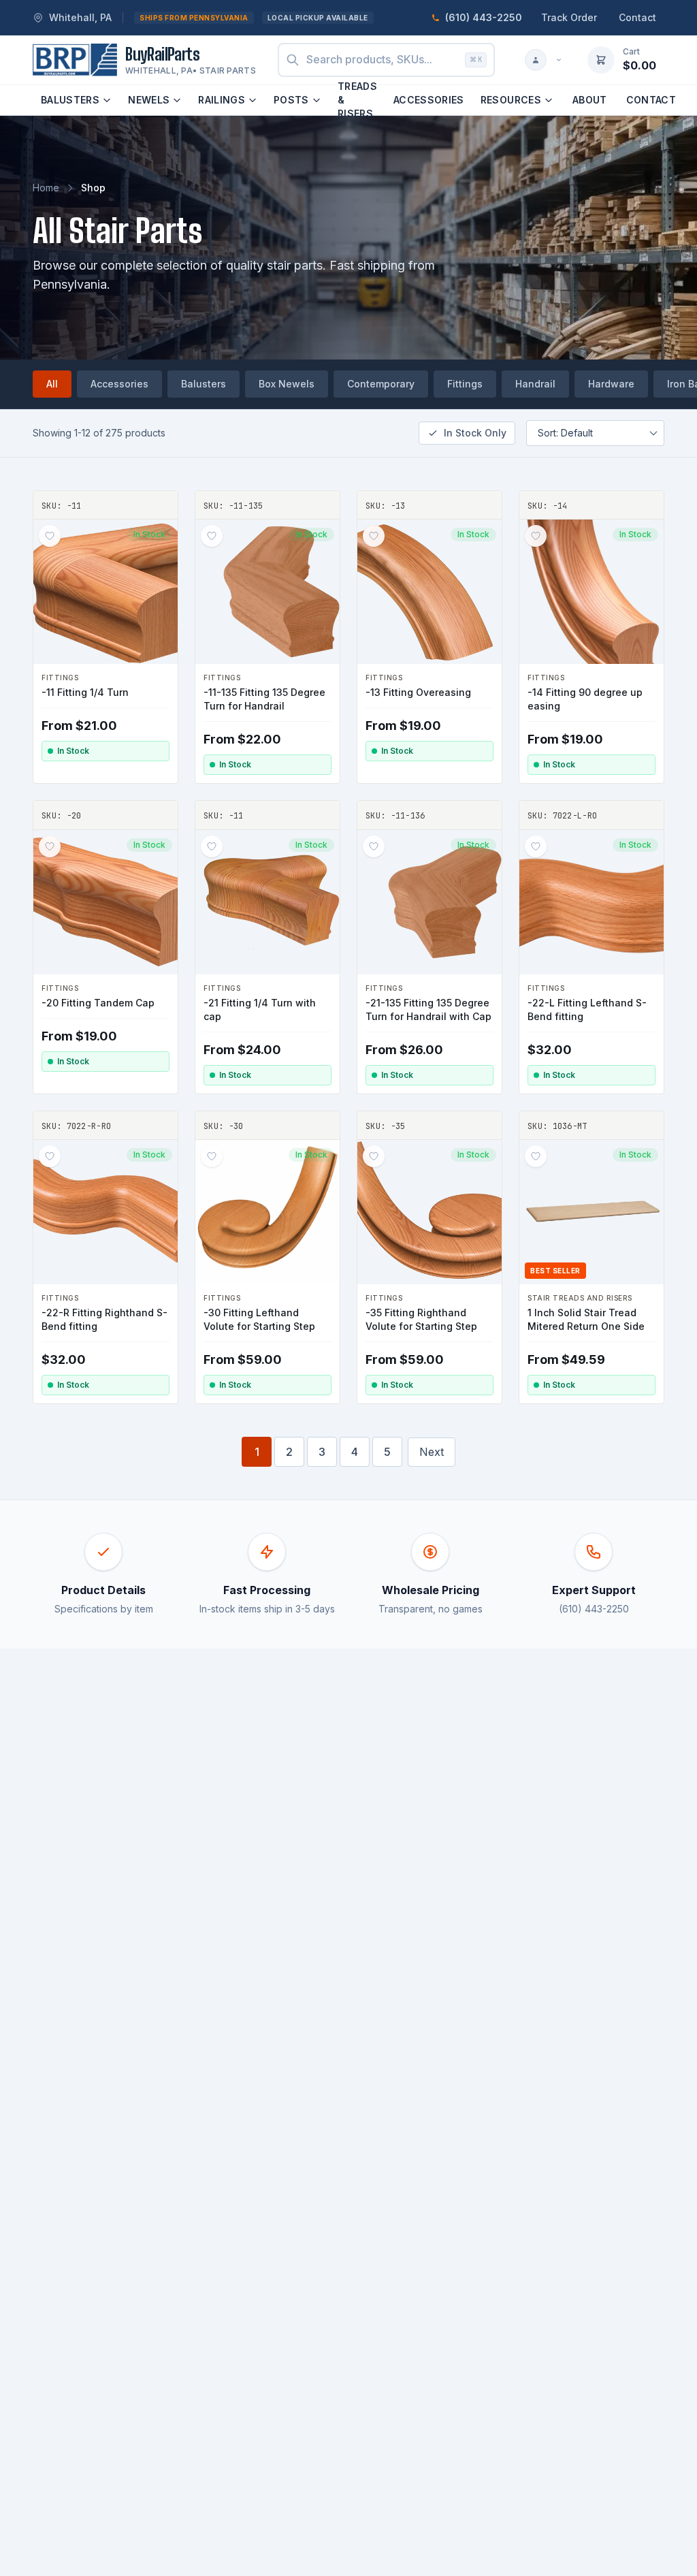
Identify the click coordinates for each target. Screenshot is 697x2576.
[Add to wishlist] (50, 536)
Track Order (569, 17)
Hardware (611, 384)
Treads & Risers (357, 100)
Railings (222, 100)
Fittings (465, 384)
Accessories (429, 100)
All (52, 384)
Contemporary (381, 384)
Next (432, 1452)
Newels (149, 100)
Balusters (70, 100)
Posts (291, 100)
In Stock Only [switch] (475, 433)
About (590, 100)
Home (46, 188)
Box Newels (287, 384)
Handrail (535, 384)
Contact (637, 17)
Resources (511, 100)
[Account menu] (544, 60)
